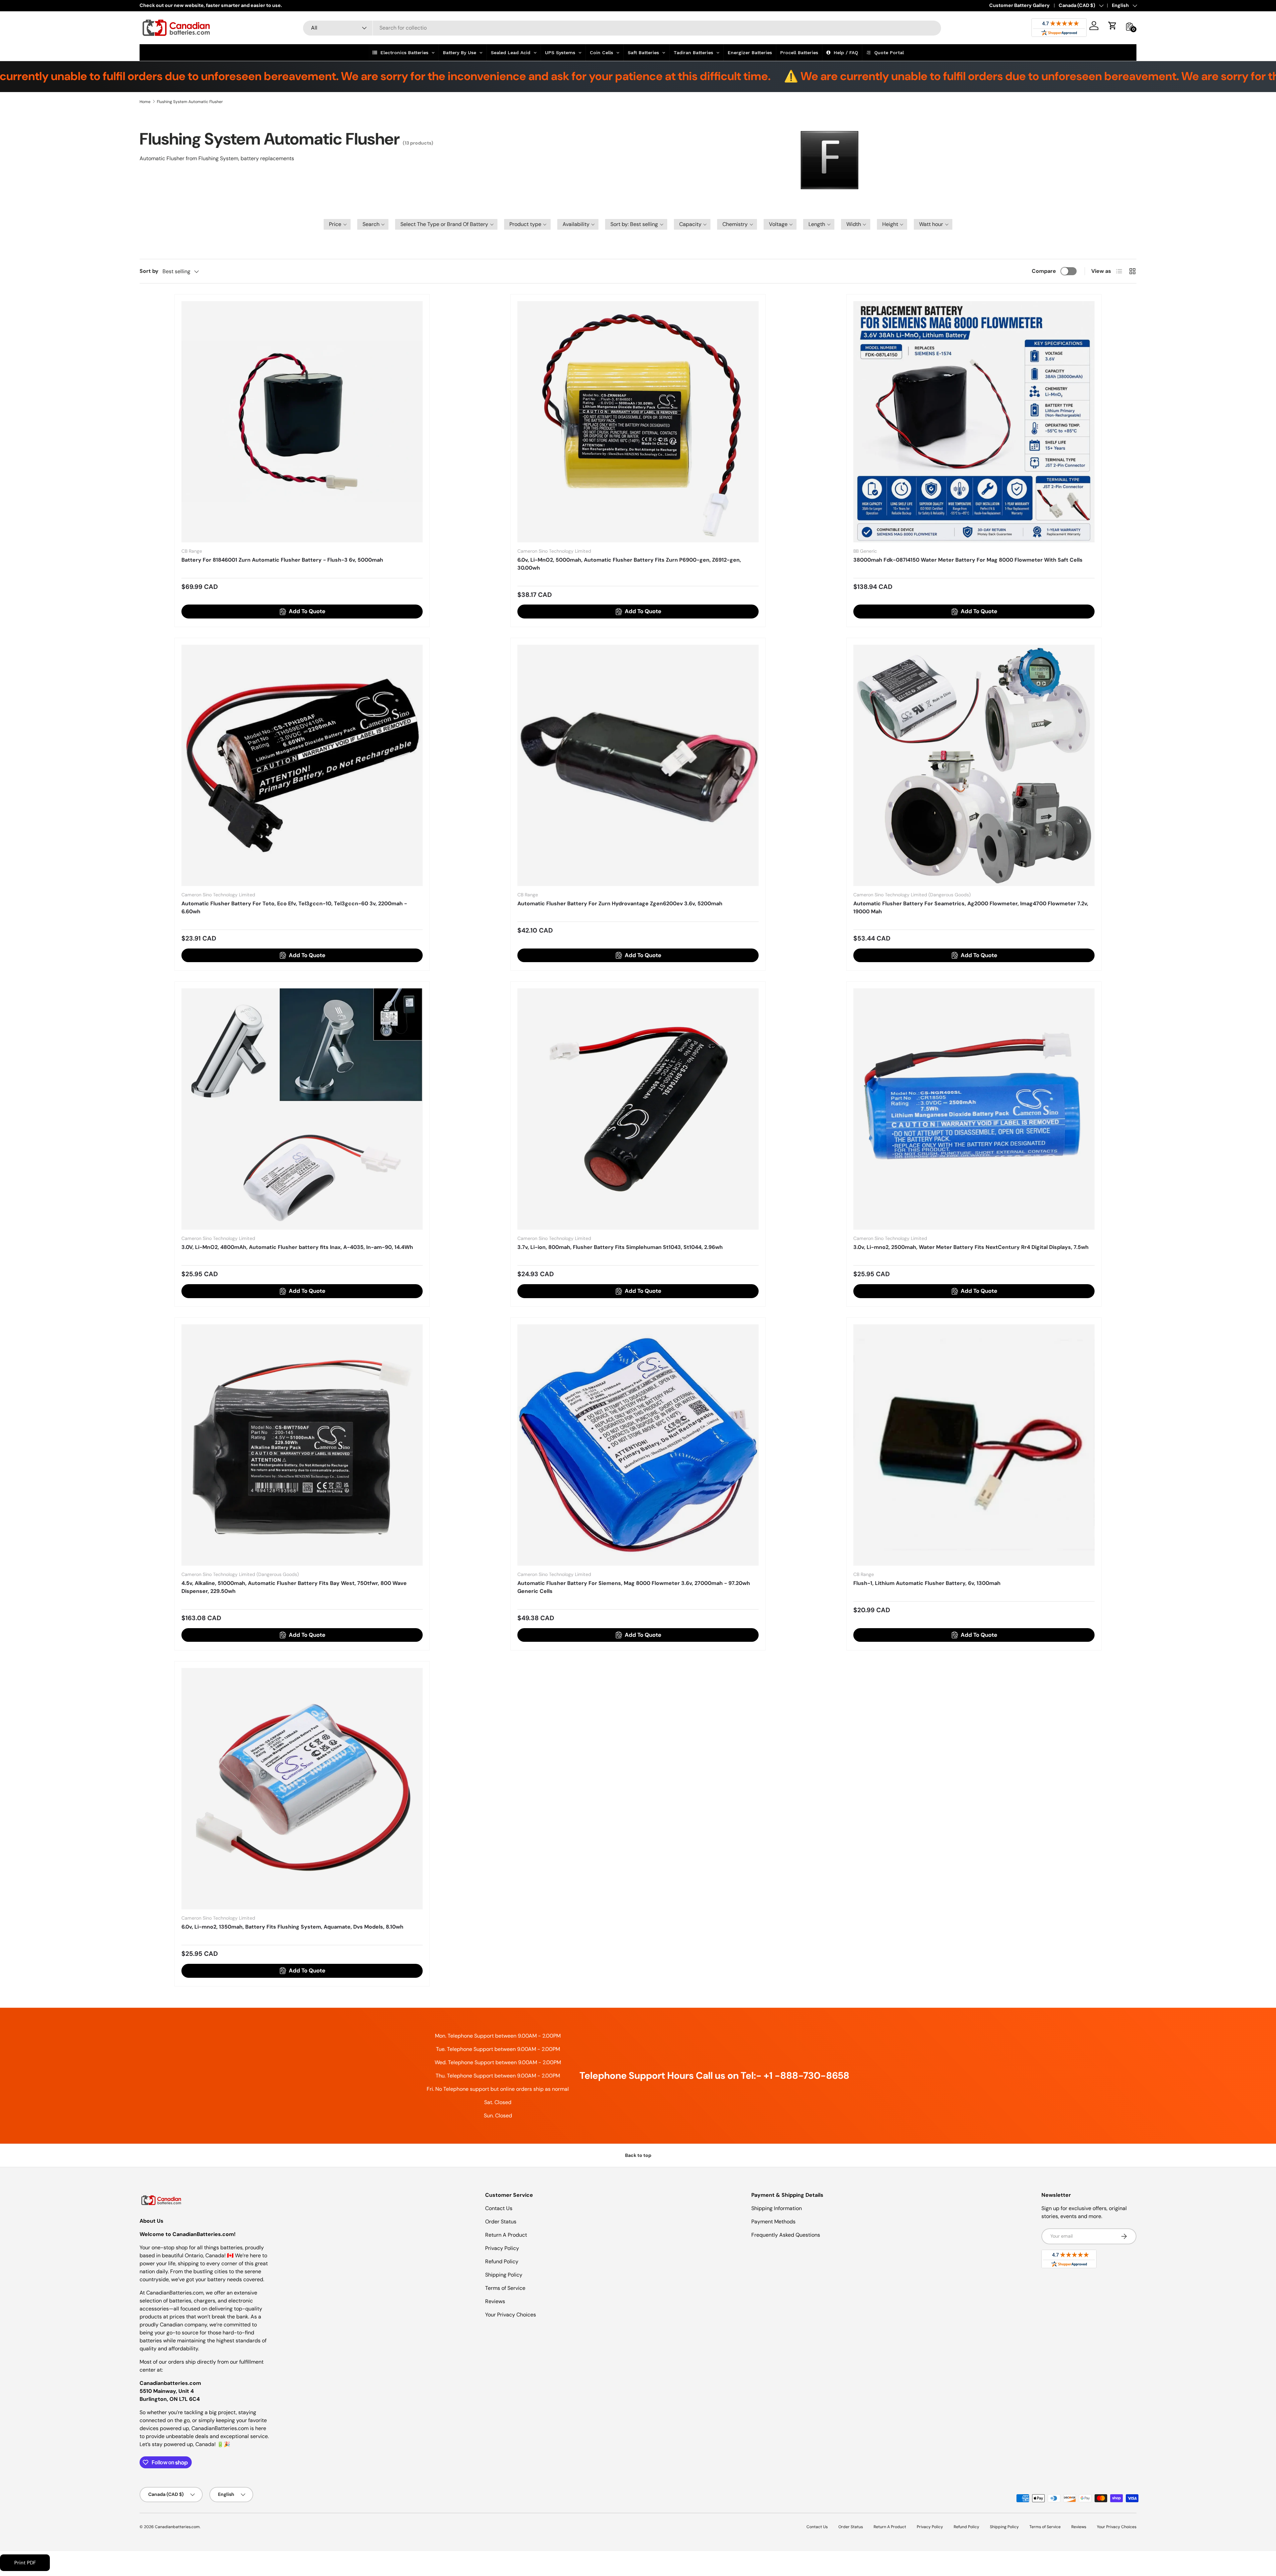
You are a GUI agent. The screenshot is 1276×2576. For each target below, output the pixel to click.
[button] (1113, 26)
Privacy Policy (502, 2248)
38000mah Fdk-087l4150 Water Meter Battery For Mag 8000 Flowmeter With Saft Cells (968, 560)
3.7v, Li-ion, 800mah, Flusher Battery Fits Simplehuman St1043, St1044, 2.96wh (620, 1247)
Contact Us (499, 2208)
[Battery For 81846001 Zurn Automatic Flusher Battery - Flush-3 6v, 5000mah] (302, 422)
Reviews (495, 2301)
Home (145, 102)
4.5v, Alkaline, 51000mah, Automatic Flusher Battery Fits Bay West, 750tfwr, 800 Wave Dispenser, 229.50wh (294, 1587)
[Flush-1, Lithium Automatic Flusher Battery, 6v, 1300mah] (974, 1445)
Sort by (149, 271)
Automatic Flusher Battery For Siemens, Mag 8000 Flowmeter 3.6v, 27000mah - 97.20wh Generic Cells (634, 1587)
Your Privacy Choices (511, 2315)
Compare (1044, 271)
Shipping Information (777, 2208)
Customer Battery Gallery (1019, 5)
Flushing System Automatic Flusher (190, 102)
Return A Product (506, 2235)
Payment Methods (773, 2222)
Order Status (501, 2222)
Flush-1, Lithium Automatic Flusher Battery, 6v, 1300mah (927, 1583)
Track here (211, 5)
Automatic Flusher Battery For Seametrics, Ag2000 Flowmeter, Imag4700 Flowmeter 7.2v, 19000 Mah (971, 907)
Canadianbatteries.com (177, 2527)
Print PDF (25, 2563)
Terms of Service (505, 2288)
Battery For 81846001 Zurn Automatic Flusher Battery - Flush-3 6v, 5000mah (282, 560)
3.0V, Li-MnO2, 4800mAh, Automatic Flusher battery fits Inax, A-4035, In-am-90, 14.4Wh (297, 1247)
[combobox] (622, 28)
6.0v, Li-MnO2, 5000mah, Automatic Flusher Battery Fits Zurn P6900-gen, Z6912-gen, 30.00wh (629, 564)
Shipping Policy (504, 2275)
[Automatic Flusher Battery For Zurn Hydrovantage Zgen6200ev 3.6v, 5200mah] (638, 765)
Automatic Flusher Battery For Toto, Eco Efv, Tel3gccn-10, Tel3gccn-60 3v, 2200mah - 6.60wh (294, 907)
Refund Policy (502, 2261)
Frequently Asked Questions (786, 2235)
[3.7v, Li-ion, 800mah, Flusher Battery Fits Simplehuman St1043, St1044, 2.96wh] (638, 1109)
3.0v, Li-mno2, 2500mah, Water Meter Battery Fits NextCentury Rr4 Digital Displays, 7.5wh (971, 1247)
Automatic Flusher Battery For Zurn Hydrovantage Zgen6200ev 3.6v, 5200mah (620, 903)
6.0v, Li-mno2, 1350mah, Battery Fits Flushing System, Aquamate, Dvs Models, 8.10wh (292, 1927)
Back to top (638, 2155)
